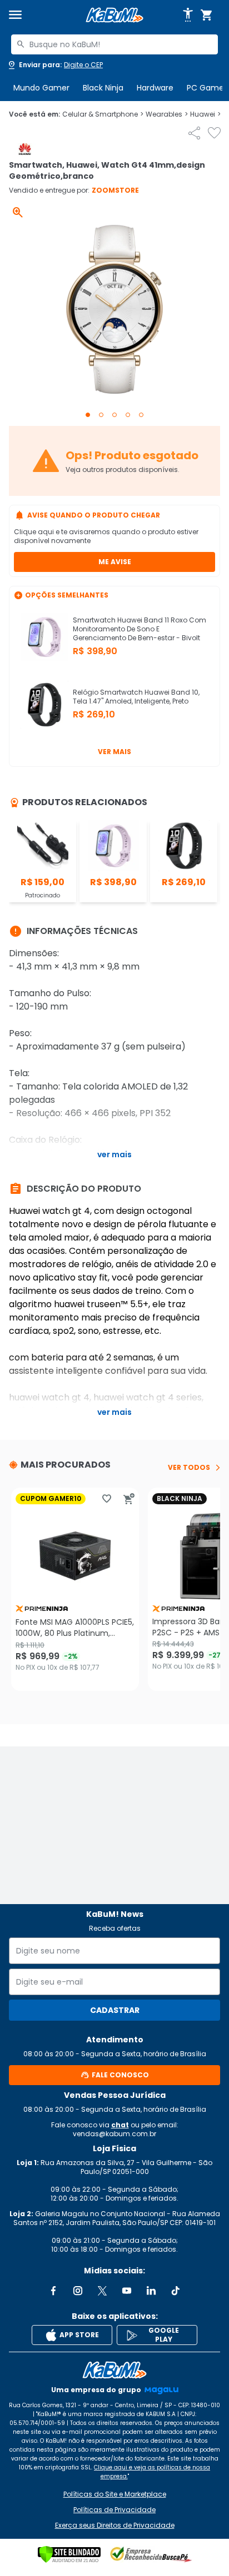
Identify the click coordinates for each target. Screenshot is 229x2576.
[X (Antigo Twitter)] (102, 2291)
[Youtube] (127, 2291)
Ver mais (114, 752)
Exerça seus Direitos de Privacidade (115, 2525)
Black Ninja (103, 88)
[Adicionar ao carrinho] (129, 1499)
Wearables (167, 114)
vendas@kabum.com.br (114, 2134)
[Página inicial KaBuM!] (114, 15)
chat (120, 2125)
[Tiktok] (176, 2291)
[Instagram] (78, 2291)
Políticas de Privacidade (114, 2510)
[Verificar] (69, 2554)
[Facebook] (53, 2291)
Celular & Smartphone (103, 114)
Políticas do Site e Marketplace (115, 2494)
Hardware (155, 88)
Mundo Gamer (41, 88)
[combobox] (114, 44)
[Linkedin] (151, 2291)
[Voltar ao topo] (114, 2370)
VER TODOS (189, 1468)
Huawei (205, 114)
